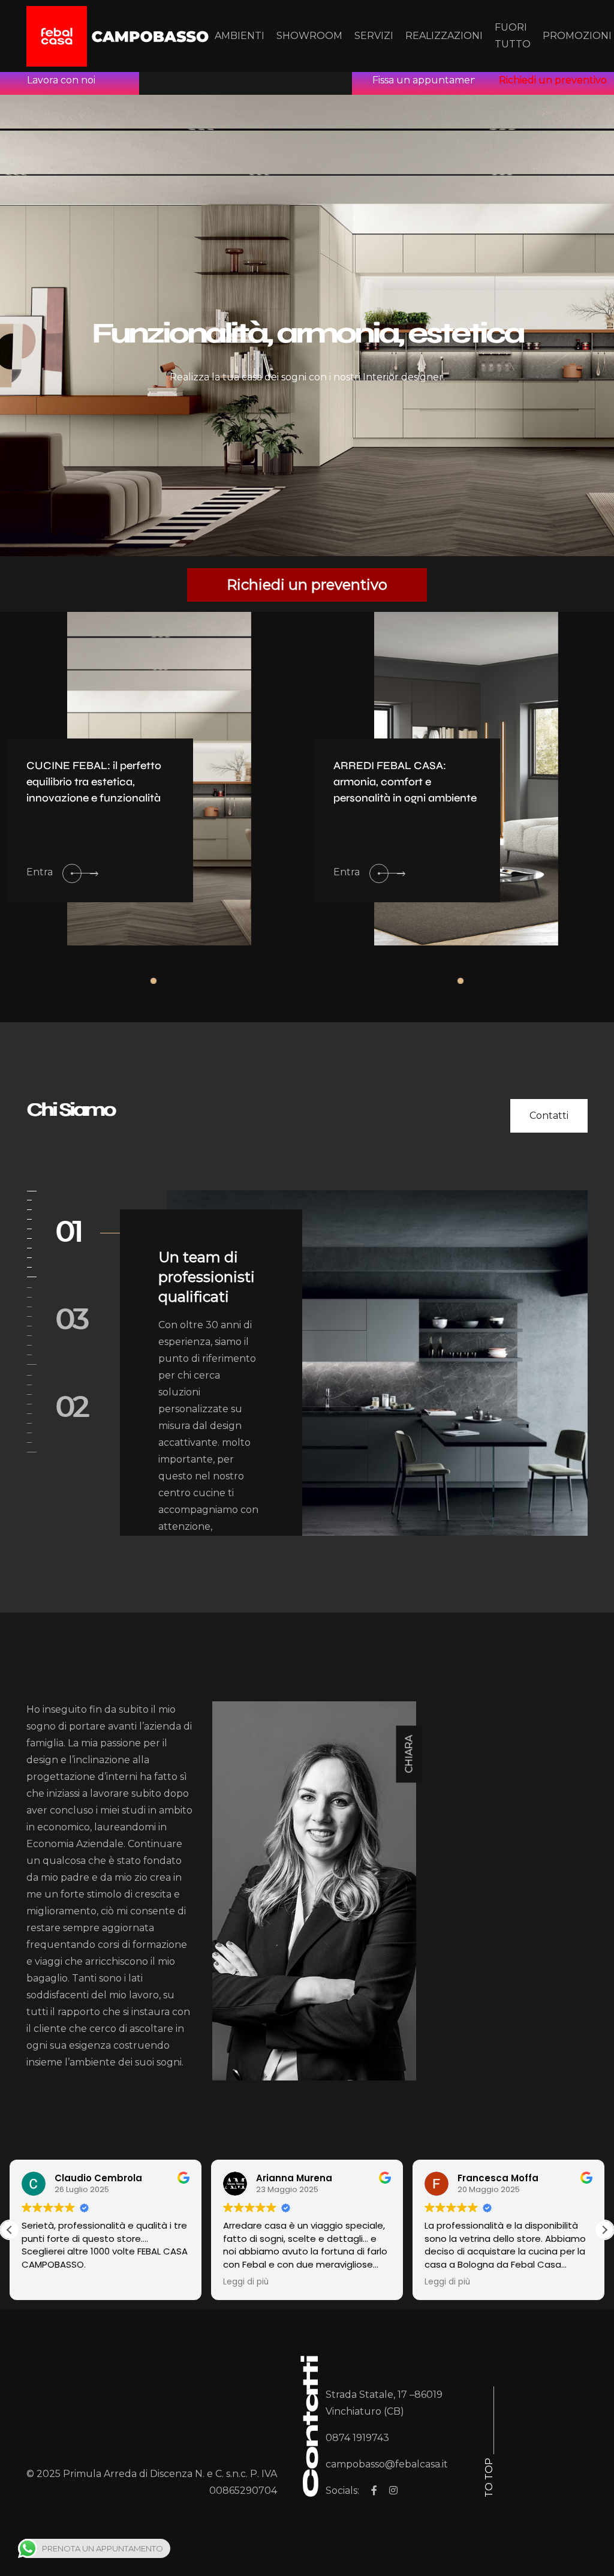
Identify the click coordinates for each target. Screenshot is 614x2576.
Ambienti (240, 36)
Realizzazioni (444, 36)
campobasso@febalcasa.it (387, 2464)
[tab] (221, 1891)
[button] (604, 2230)
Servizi (374, 36)
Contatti (549, 1116)
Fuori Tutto (513, 36)
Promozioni (577, 36)
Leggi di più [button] (246, 2282)
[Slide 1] (153, 981)
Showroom (309, 36)
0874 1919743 (357, 2438)
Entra (40, 872)
